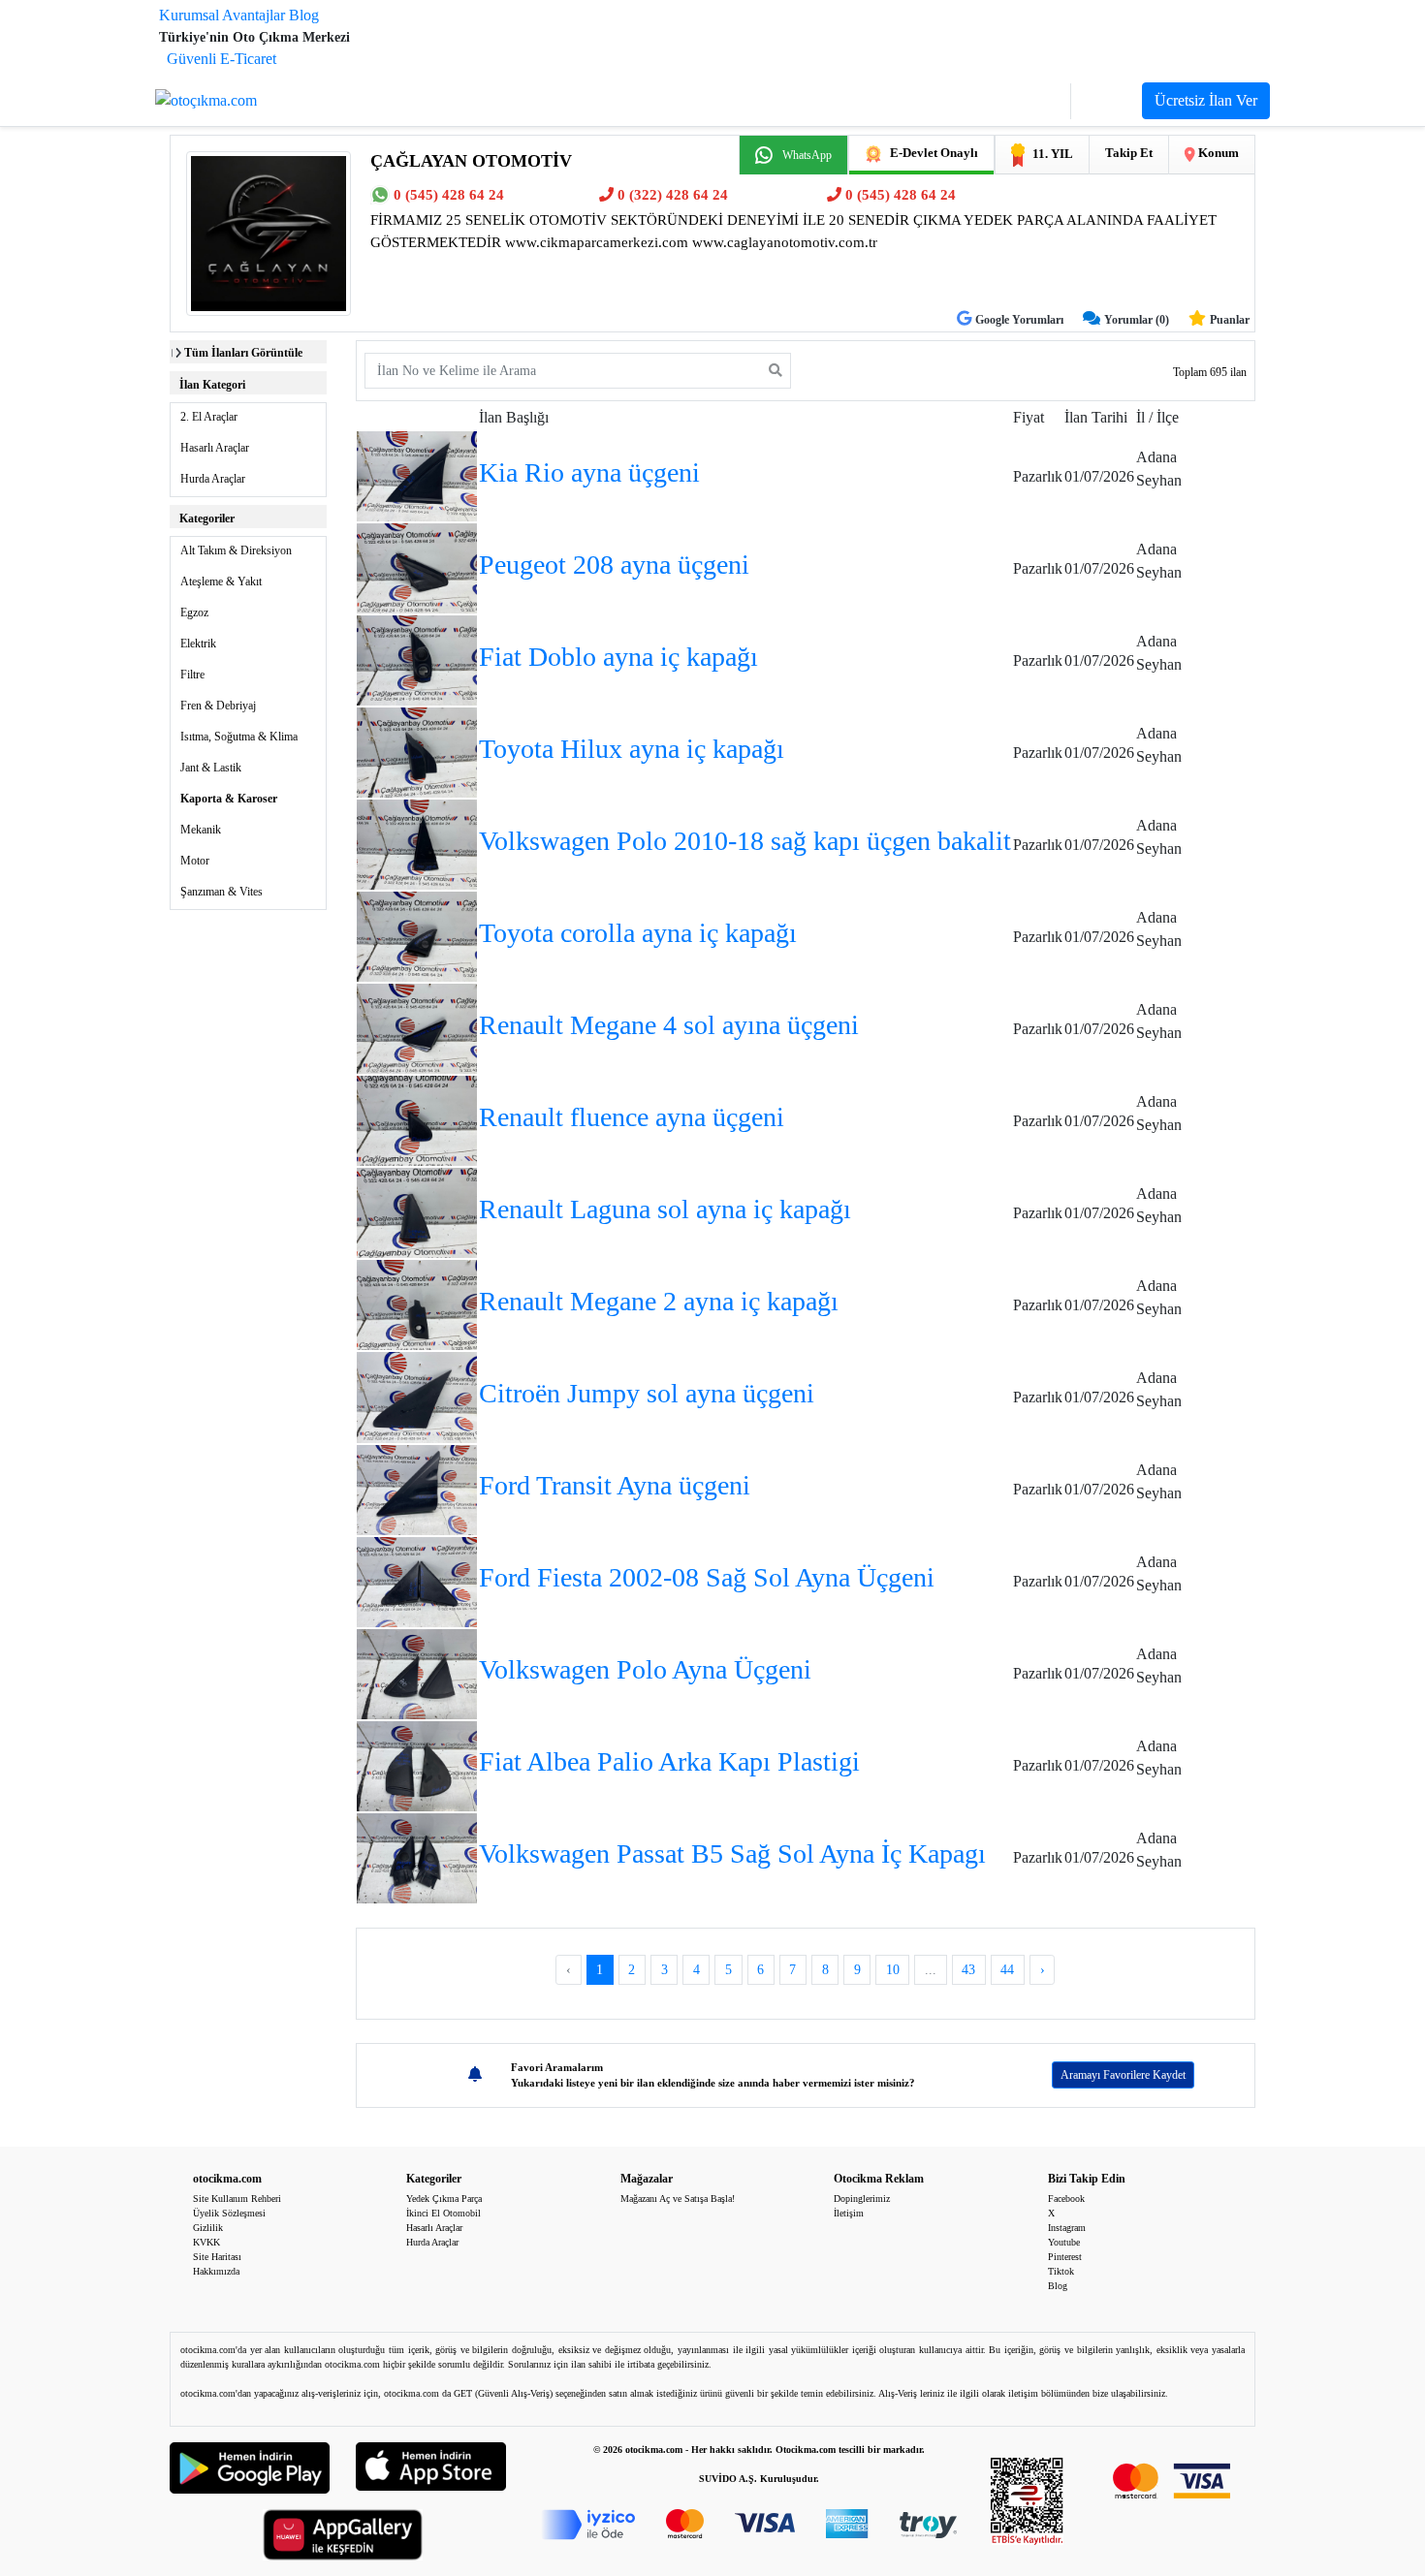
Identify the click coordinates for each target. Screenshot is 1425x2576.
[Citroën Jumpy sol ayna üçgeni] (417, 1396)
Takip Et (1129, 153)
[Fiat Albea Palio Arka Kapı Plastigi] (417, 1764)
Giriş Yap (1029, 101)
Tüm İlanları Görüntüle (243, 353)
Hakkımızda (216, 2271)
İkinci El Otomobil (443, 2213)
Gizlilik (208, 2228)
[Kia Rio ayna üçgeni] (417, 474)
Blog (304, 15)
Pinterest (1065, 2257)
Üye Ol (1107, 101)
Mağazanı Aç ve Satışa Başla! (678, 2199)
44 (1007, 1970)
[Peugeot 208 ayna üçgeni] (417, 566)
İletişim (849, 2213)
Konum (1217, 153)
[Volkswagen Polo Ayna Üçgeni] (417, 1672)
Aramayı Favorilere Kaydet (1123, 2075)
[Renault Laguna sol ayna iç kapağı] (417, 1212)
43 (968, 1970)
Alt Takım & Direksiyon (236, 550)
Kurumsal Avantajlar (222, 15)
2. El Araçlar (209, 417)
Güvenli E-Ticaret (222, 59)
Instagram (1067, 2228)
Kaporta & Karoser (229, 799)
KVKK (206, 2242)
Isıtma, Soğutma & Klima (239, 737)
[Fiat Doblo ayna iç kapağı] (417, 659)
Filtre (192, 675)
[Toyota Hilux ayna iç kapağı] (417, 751)
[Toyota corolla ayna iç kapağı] (417, 935)
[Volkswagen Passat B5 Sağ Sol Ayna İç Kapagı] (417, 1856)
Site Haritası (217, 2257)
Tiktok (1061, 2271)
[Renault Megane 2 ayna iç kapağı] (417, 1304)
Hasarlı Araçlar (215, 448)
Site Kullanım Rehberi (237, 2199)
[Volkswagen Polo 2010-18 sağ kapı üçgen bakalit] (417, 843)
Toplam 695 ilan (1210, 372)
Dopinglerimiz (862, 2199)
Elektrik (198, 644)
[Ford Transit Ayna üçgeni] (417, 1488)
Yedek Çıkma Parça (444, 2199)
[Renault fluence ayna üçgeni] (417, 1120)
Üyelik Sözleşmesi (229, 2213)
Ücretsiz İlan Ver (1206, 100)
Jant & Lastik (211, 768)
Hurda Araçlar (213, 479)
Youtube (1064, 2242)
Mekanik (201, 830)
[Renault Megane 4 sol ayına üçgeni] (417, 1027)
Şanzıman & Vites (222, 892)
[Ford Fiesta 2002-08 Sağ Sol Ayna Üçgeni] (417, 1580)
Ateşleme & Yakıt (221, 581)
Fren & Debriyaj (218, 706)
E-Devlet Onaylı (934, 153)
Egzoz (194, 613)
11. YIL (1053, 154)
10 (893, 1970)
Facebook (1066, 2199)
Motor (195, 861)
